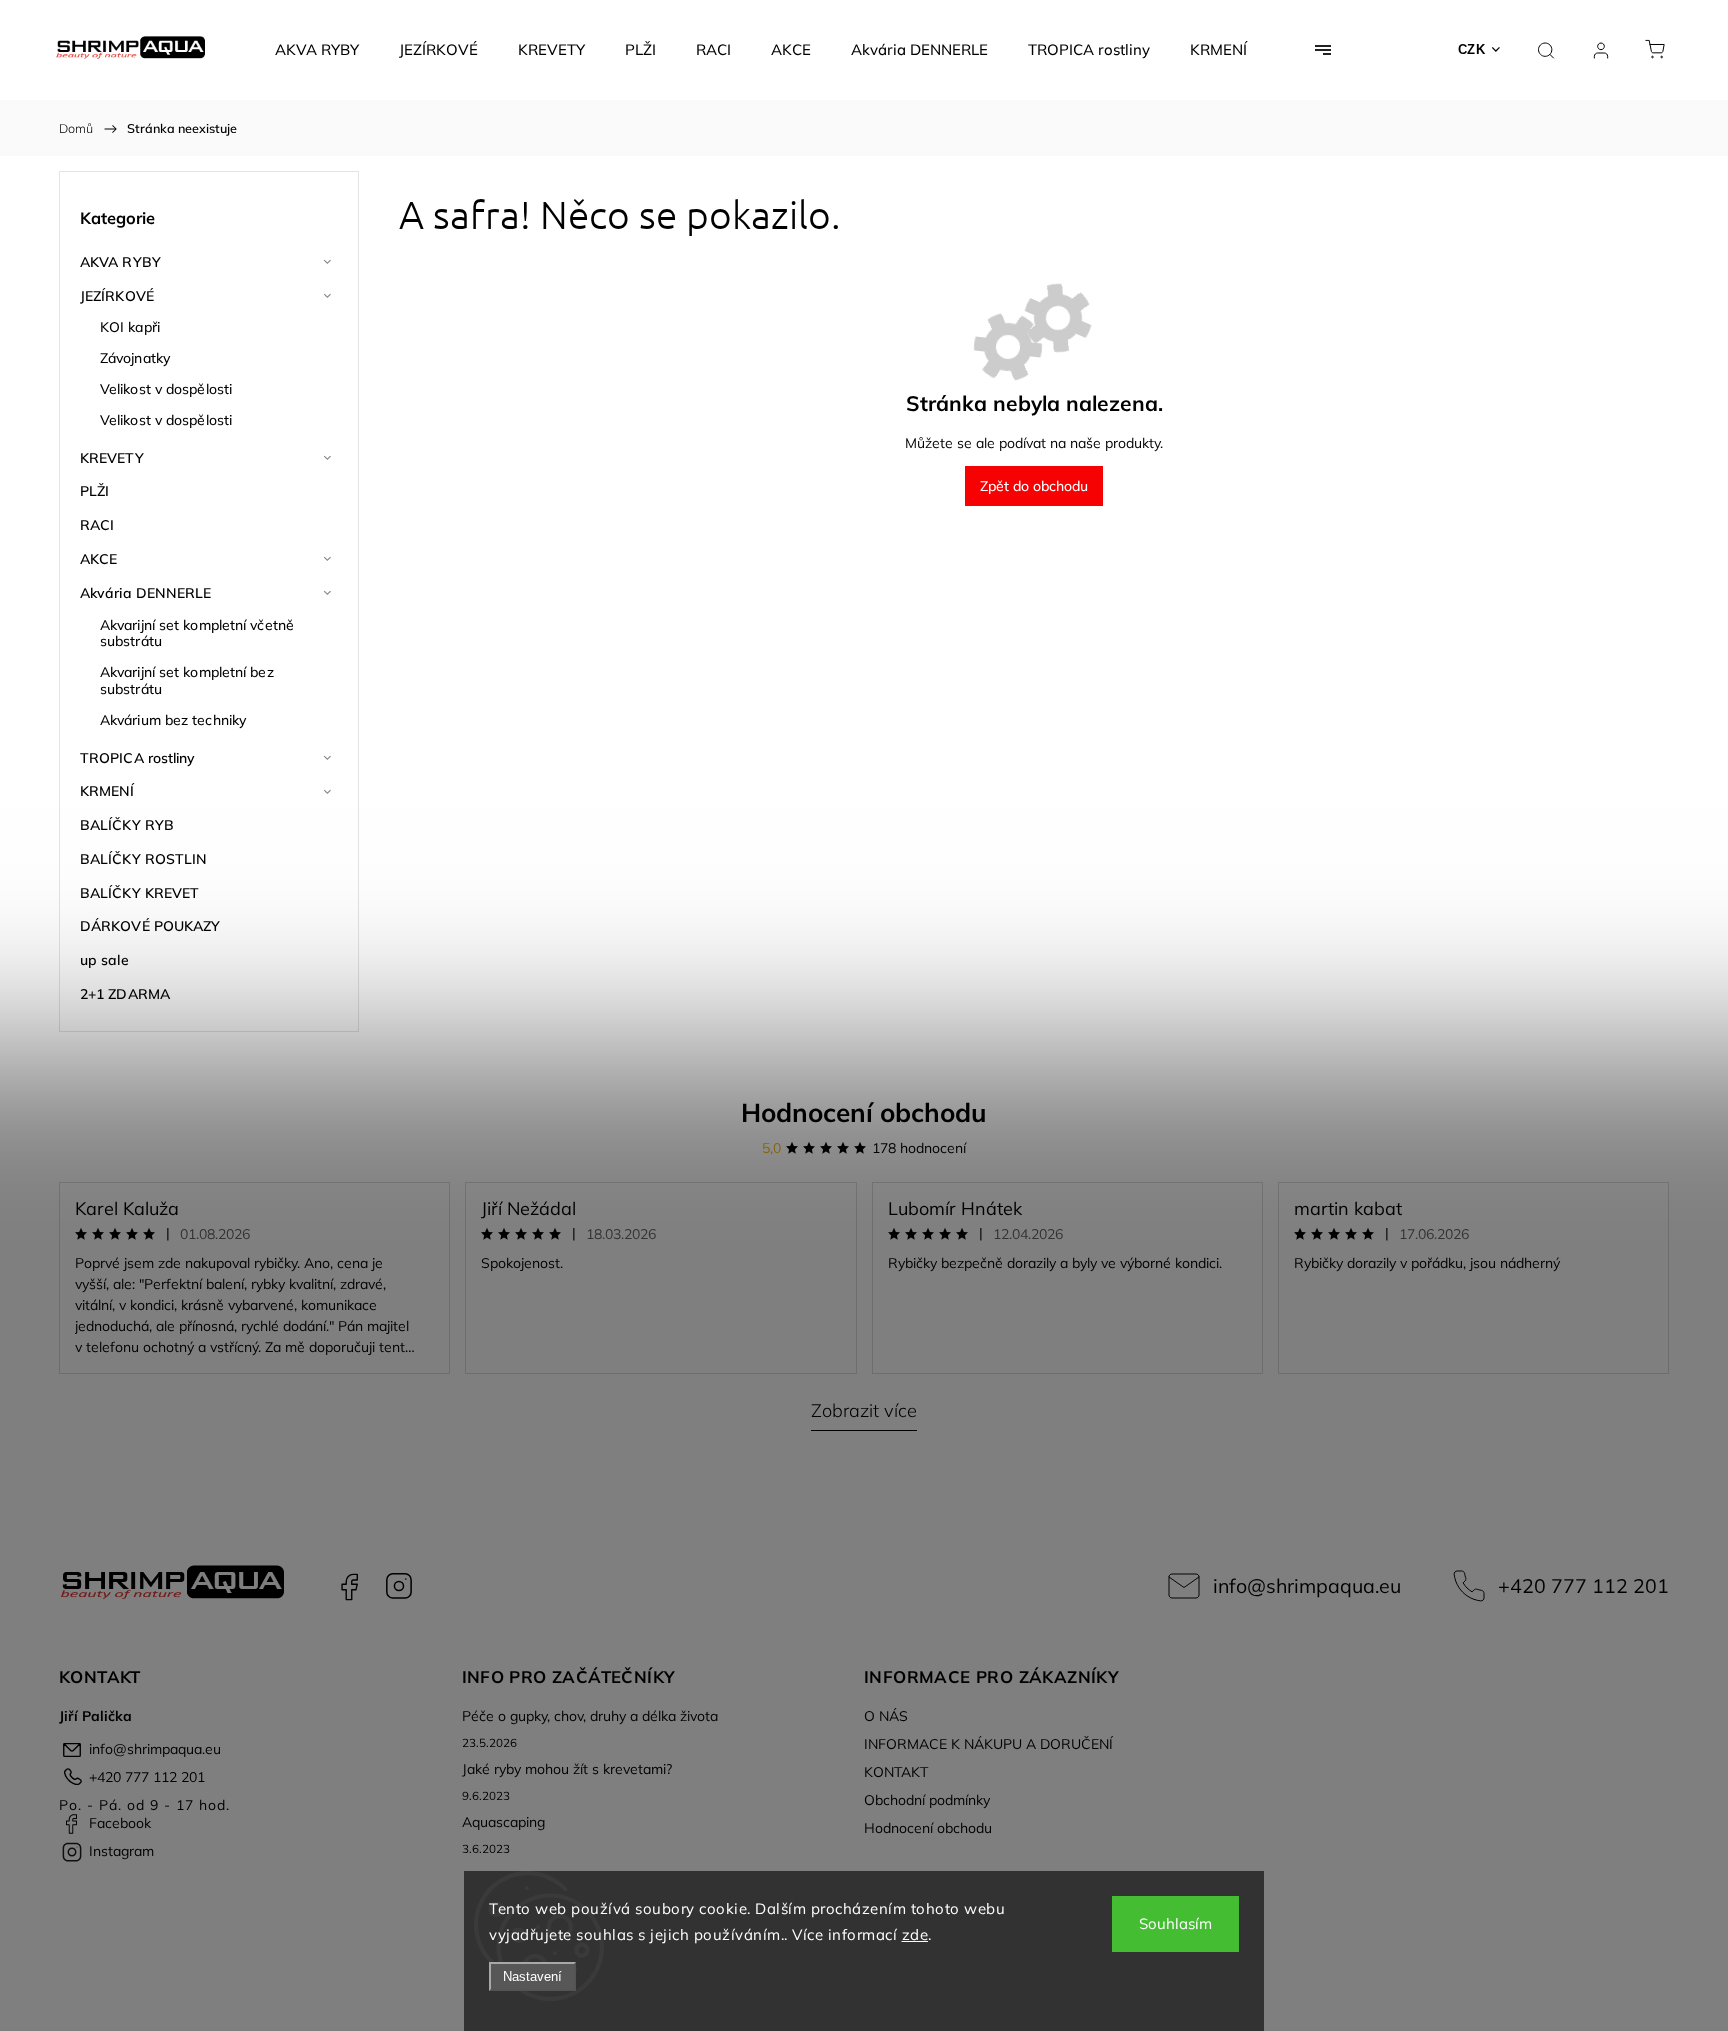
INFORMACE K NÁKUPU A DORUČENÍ (988, 1744)
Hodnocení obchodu (864, 1112)
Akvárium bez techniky (173, 720)
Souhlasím (1175, 1923)
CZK (1472, 49)
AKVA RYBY (120, 262)
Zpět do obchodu (1034, 486)
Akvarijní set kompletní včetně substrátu (197, 633)
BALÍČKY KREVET (139, 893)
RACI (97, 525)
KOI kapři (130, 327)
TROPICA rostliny (138, 758)
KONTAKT (896, 1772)
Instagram (399, 1586)
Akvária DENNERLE (146, 593)
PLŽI (94, 491)
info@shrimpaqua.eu (1307, 1585)
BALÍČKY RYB (127, 825)
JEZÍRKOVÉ (117, 296)
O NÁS (886, 1716)
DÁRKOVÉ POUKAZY (150, 926)
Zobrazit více (864, 1410)
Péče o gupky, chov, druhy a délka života (590, 1716)
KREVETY (112, 458)
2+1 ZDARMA (125, 994)
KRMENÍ (107, 791)
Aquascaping (503, 1822)
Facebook (349, 1586)
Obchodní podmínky (927, 1800)
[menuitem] (317, 50)
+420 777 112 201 (1583, 1585)
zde (915, 1934)
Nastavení (532, 1976)
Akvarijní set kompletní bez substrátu (187, 680)
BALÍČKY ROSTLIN (144, 859)
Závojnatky (135, 358)
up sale (104, 960)
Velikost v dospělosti (166, 389)
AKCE (98, 559)
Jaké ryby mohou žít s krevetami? (567, 1769)
